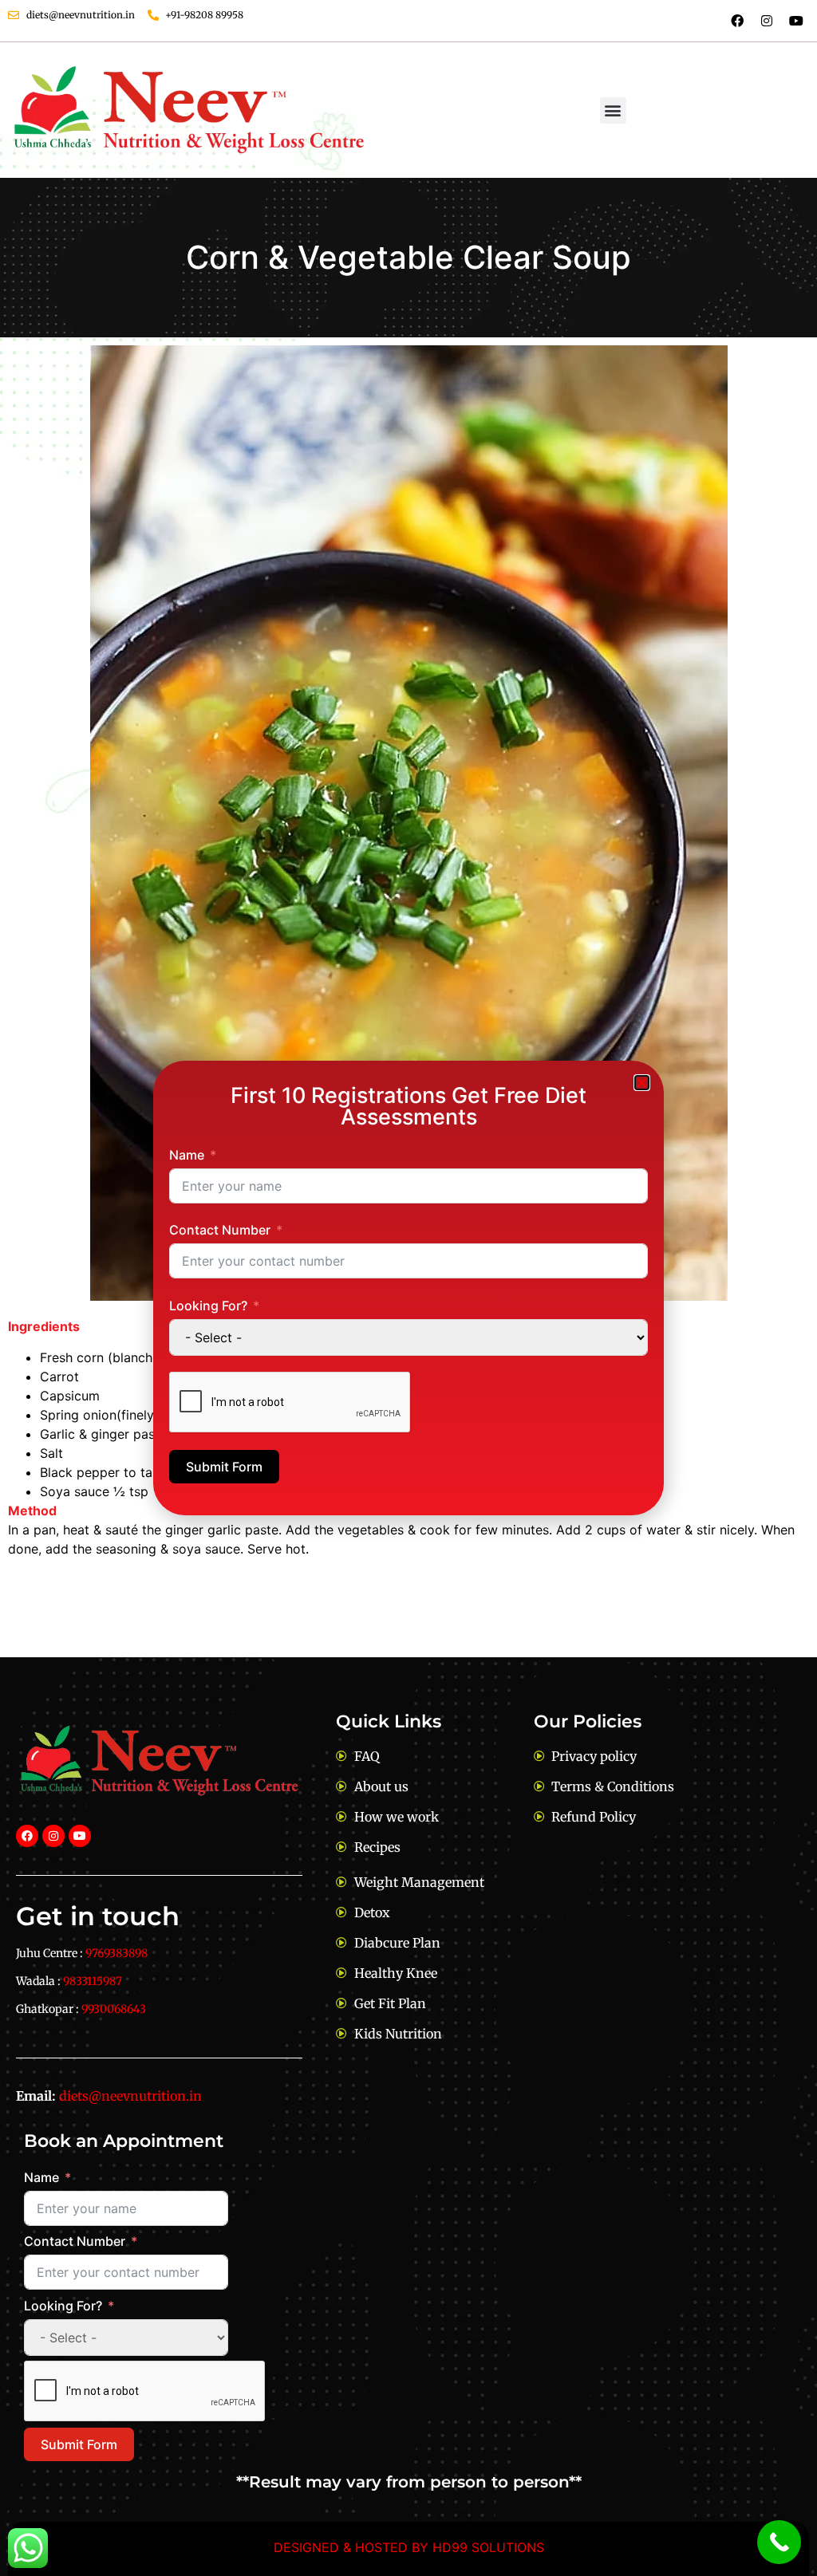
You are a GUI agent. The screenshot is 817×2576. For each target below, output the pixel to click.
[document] (408, 1288)
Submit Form (224, 1467)
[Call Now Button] (779, 2542)
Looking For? (208, 1306)
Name (187, 1155)
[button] (642, 1083)
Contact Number (220, 1230)
